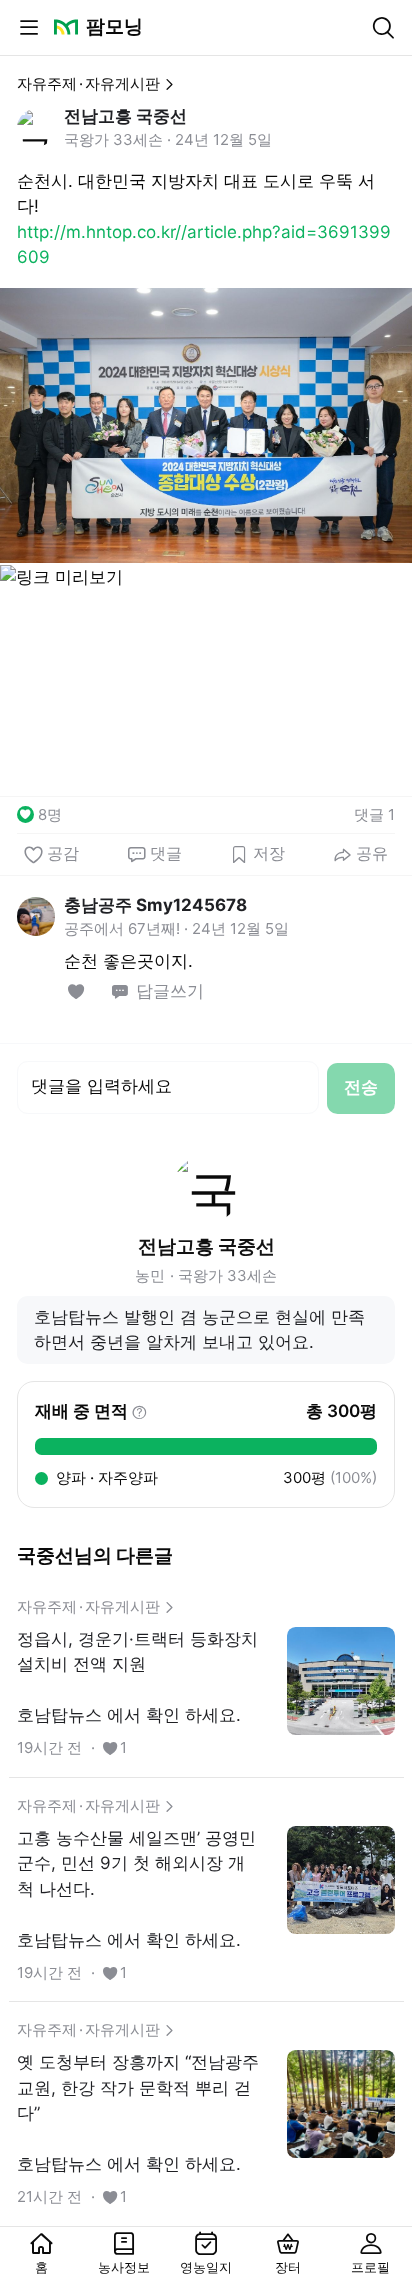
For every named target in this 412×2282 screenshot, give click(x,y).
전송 (361, 1087)
